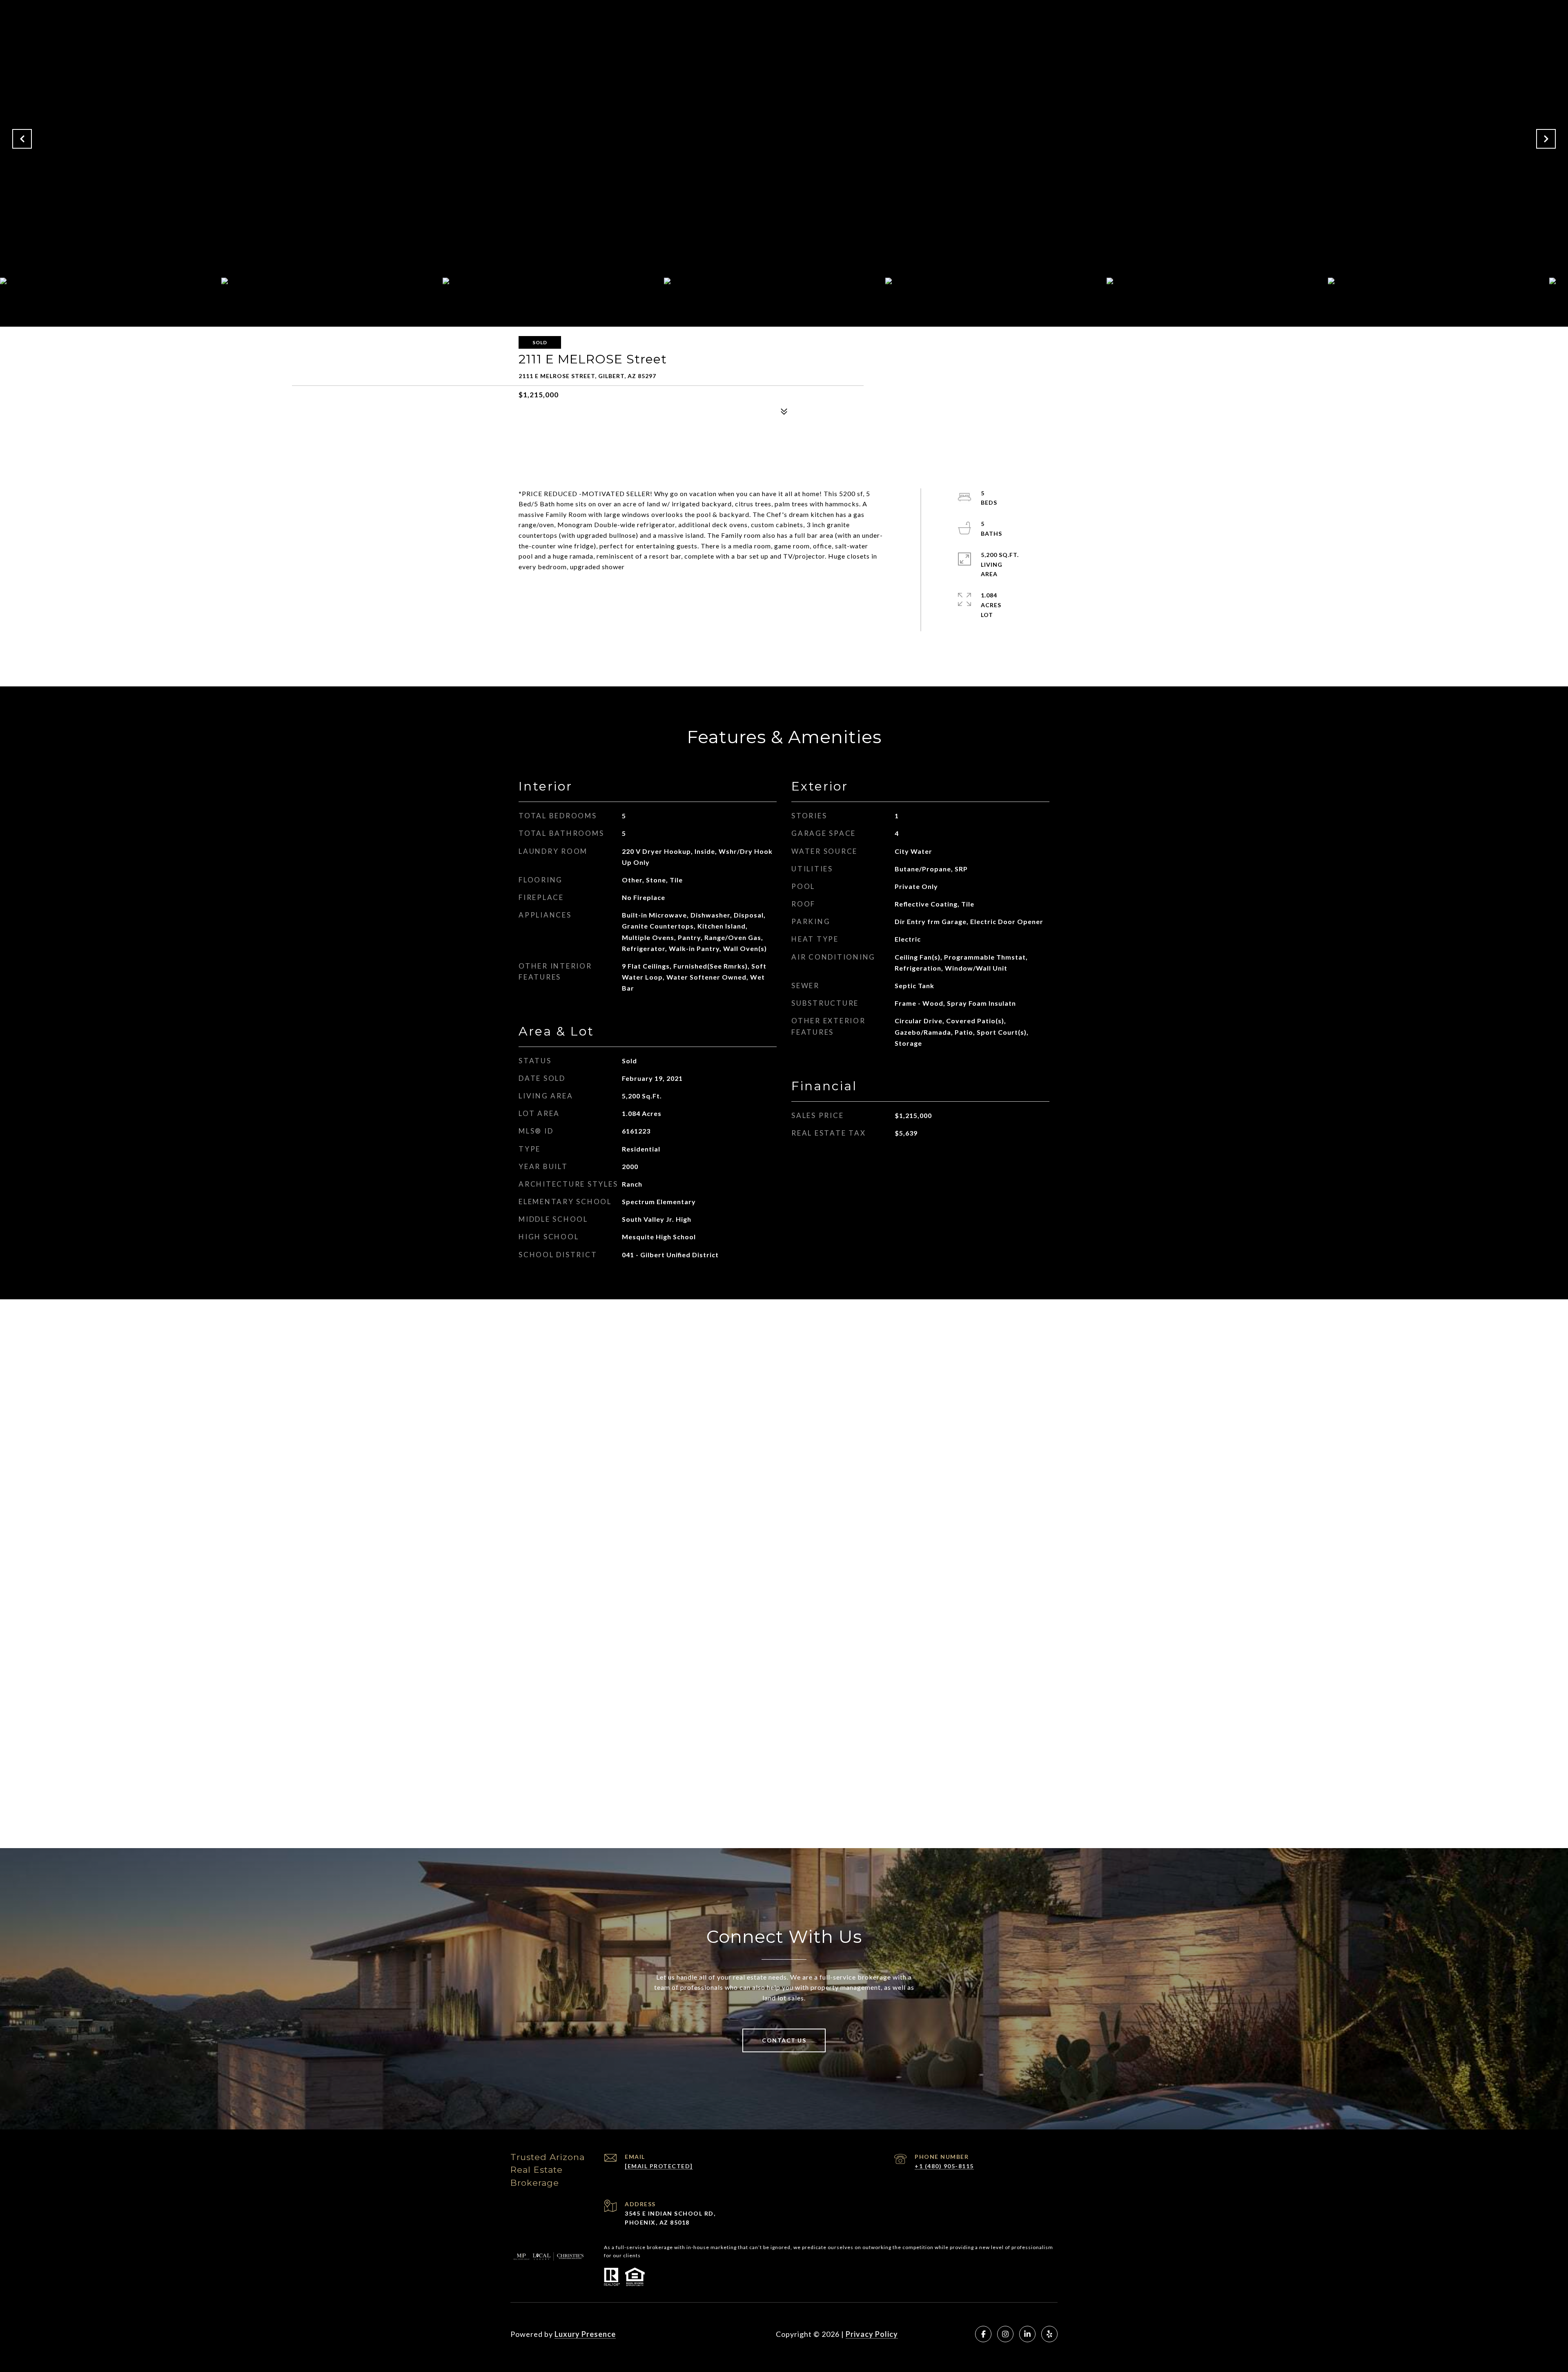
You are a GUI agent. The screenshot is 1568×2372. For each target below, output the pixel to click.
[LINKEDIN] (1027, 2334)
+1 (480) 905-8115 (944, 2166)
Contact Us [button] (784, 2040)
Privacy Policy (872, 2334)
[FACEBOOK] (983, 2334)
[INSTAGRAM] (1005, 2334)
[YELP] (1049, 2334)
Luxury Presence (585, 2334)
